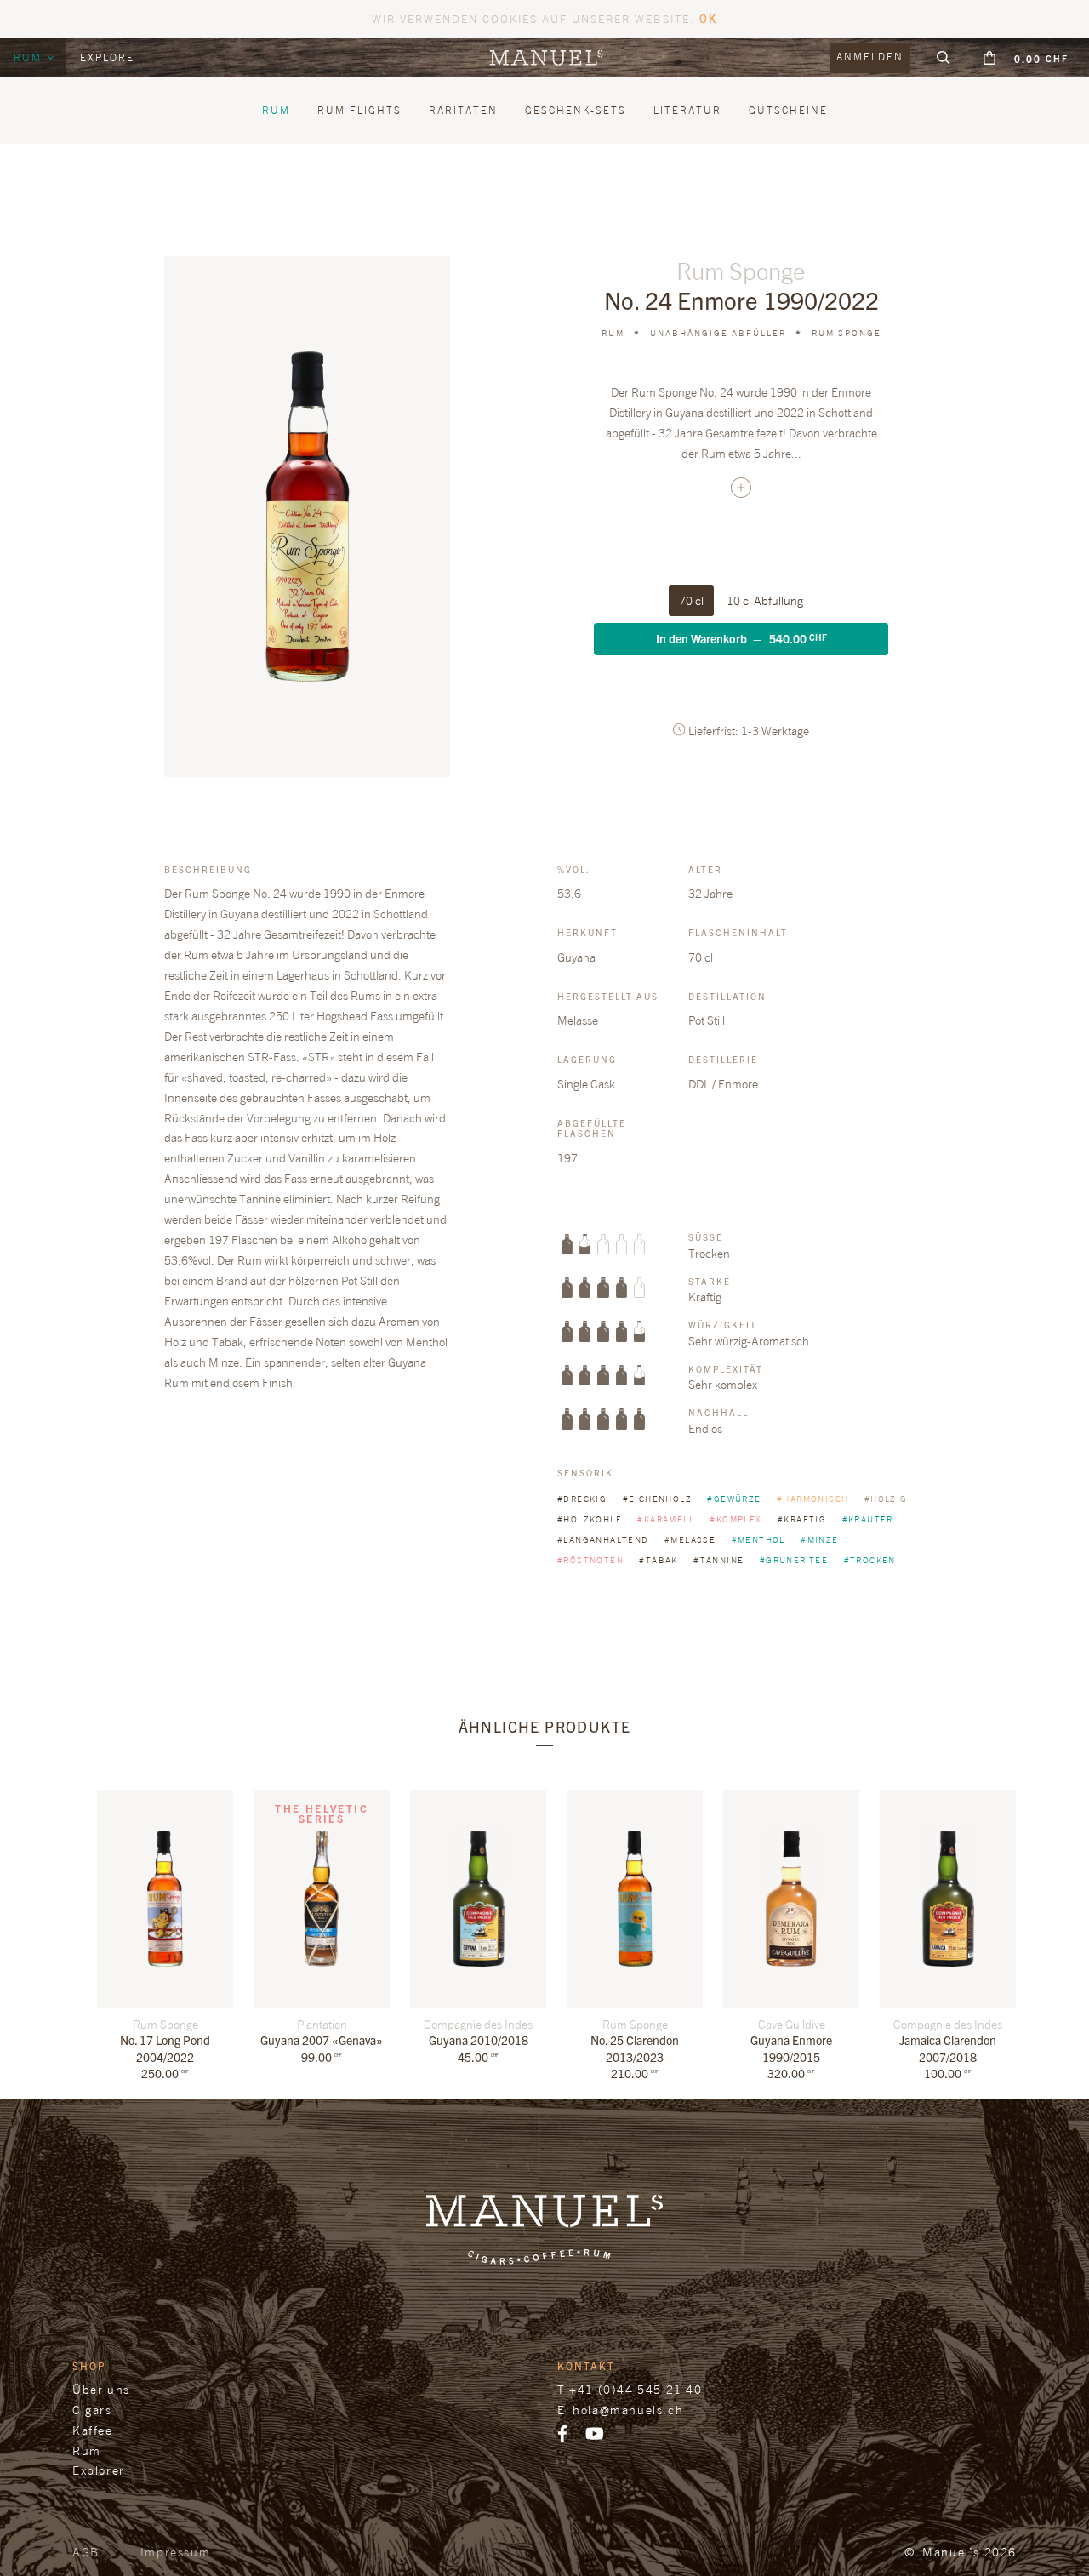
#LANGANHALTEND (604, 1539)
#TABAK (660, 1560)
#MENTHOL (760, 1539)
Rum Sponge (847, 333)
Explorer (99, 2470)
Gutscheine (788, 110)
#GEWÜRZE (736, 1499)
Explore (107, 57)
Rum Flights (359, 110)
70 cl (691, 600)
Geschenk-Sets (576, 110)
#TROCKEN (870, 1560)
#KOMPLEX (737, 1519)
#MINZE (819, 1539)
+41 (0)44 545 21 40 (636, 2389)
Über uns (101, 2389)
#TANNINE (720, 1560)
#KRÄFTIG (804, 1519)
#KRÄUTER (868, 1519)
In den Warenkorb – (741, 638)
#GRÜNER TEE (795, 1560)
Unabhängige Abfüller (718, 333)
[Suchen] (944, 58)
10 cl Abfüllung (765, 600)
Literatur (687, 110)
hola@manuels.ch (628, 2410)
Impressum (175, 2552)
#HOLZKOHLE (591, 1519)
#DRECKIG (584, 1499)
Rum (30, 57)
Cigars (92, 2410)
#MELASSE (692, 1539)
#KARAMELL (667, 1519)
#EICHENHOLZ (659, 1499)
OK (708, 18)
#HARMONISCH (814, 1499)
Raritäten (463, 110)
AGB (86, 2552)
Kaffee (93, 2430)
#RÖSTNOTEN (592, 1560)
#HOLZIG (886, 1499)
